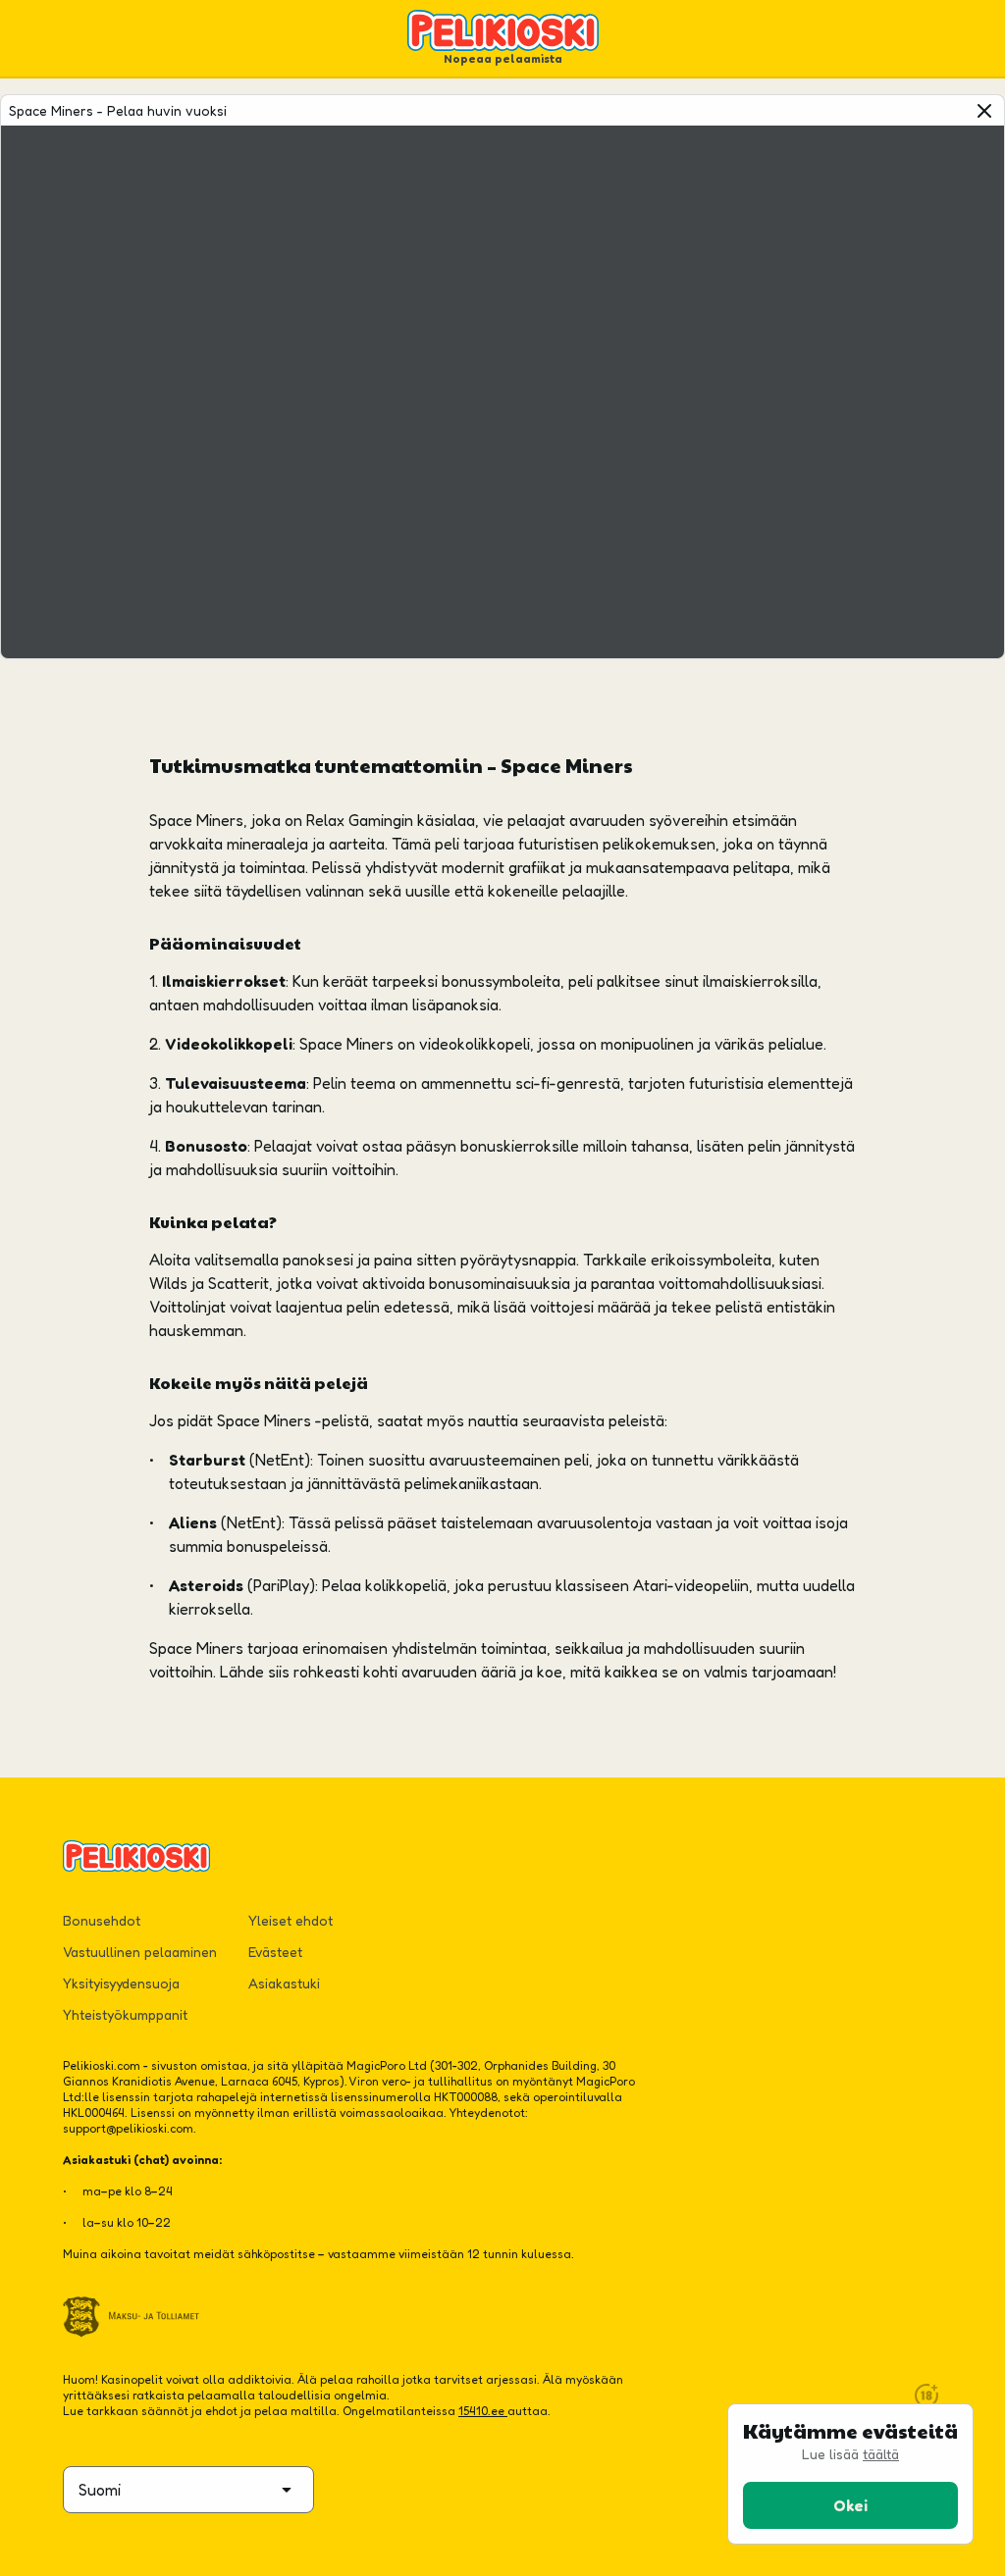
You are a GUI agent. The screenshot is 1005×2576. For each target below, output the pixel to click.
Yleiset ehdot (291, 1920)
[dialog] (850, 2474)
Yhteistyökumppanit (125, 2014)
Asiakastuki (284, 1983)
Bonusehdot (102, 1920)
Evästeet (275, 1952)
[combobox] (188, 2490)
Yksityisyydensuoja (121, 1983)
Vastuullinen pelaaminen (140, 1952)
